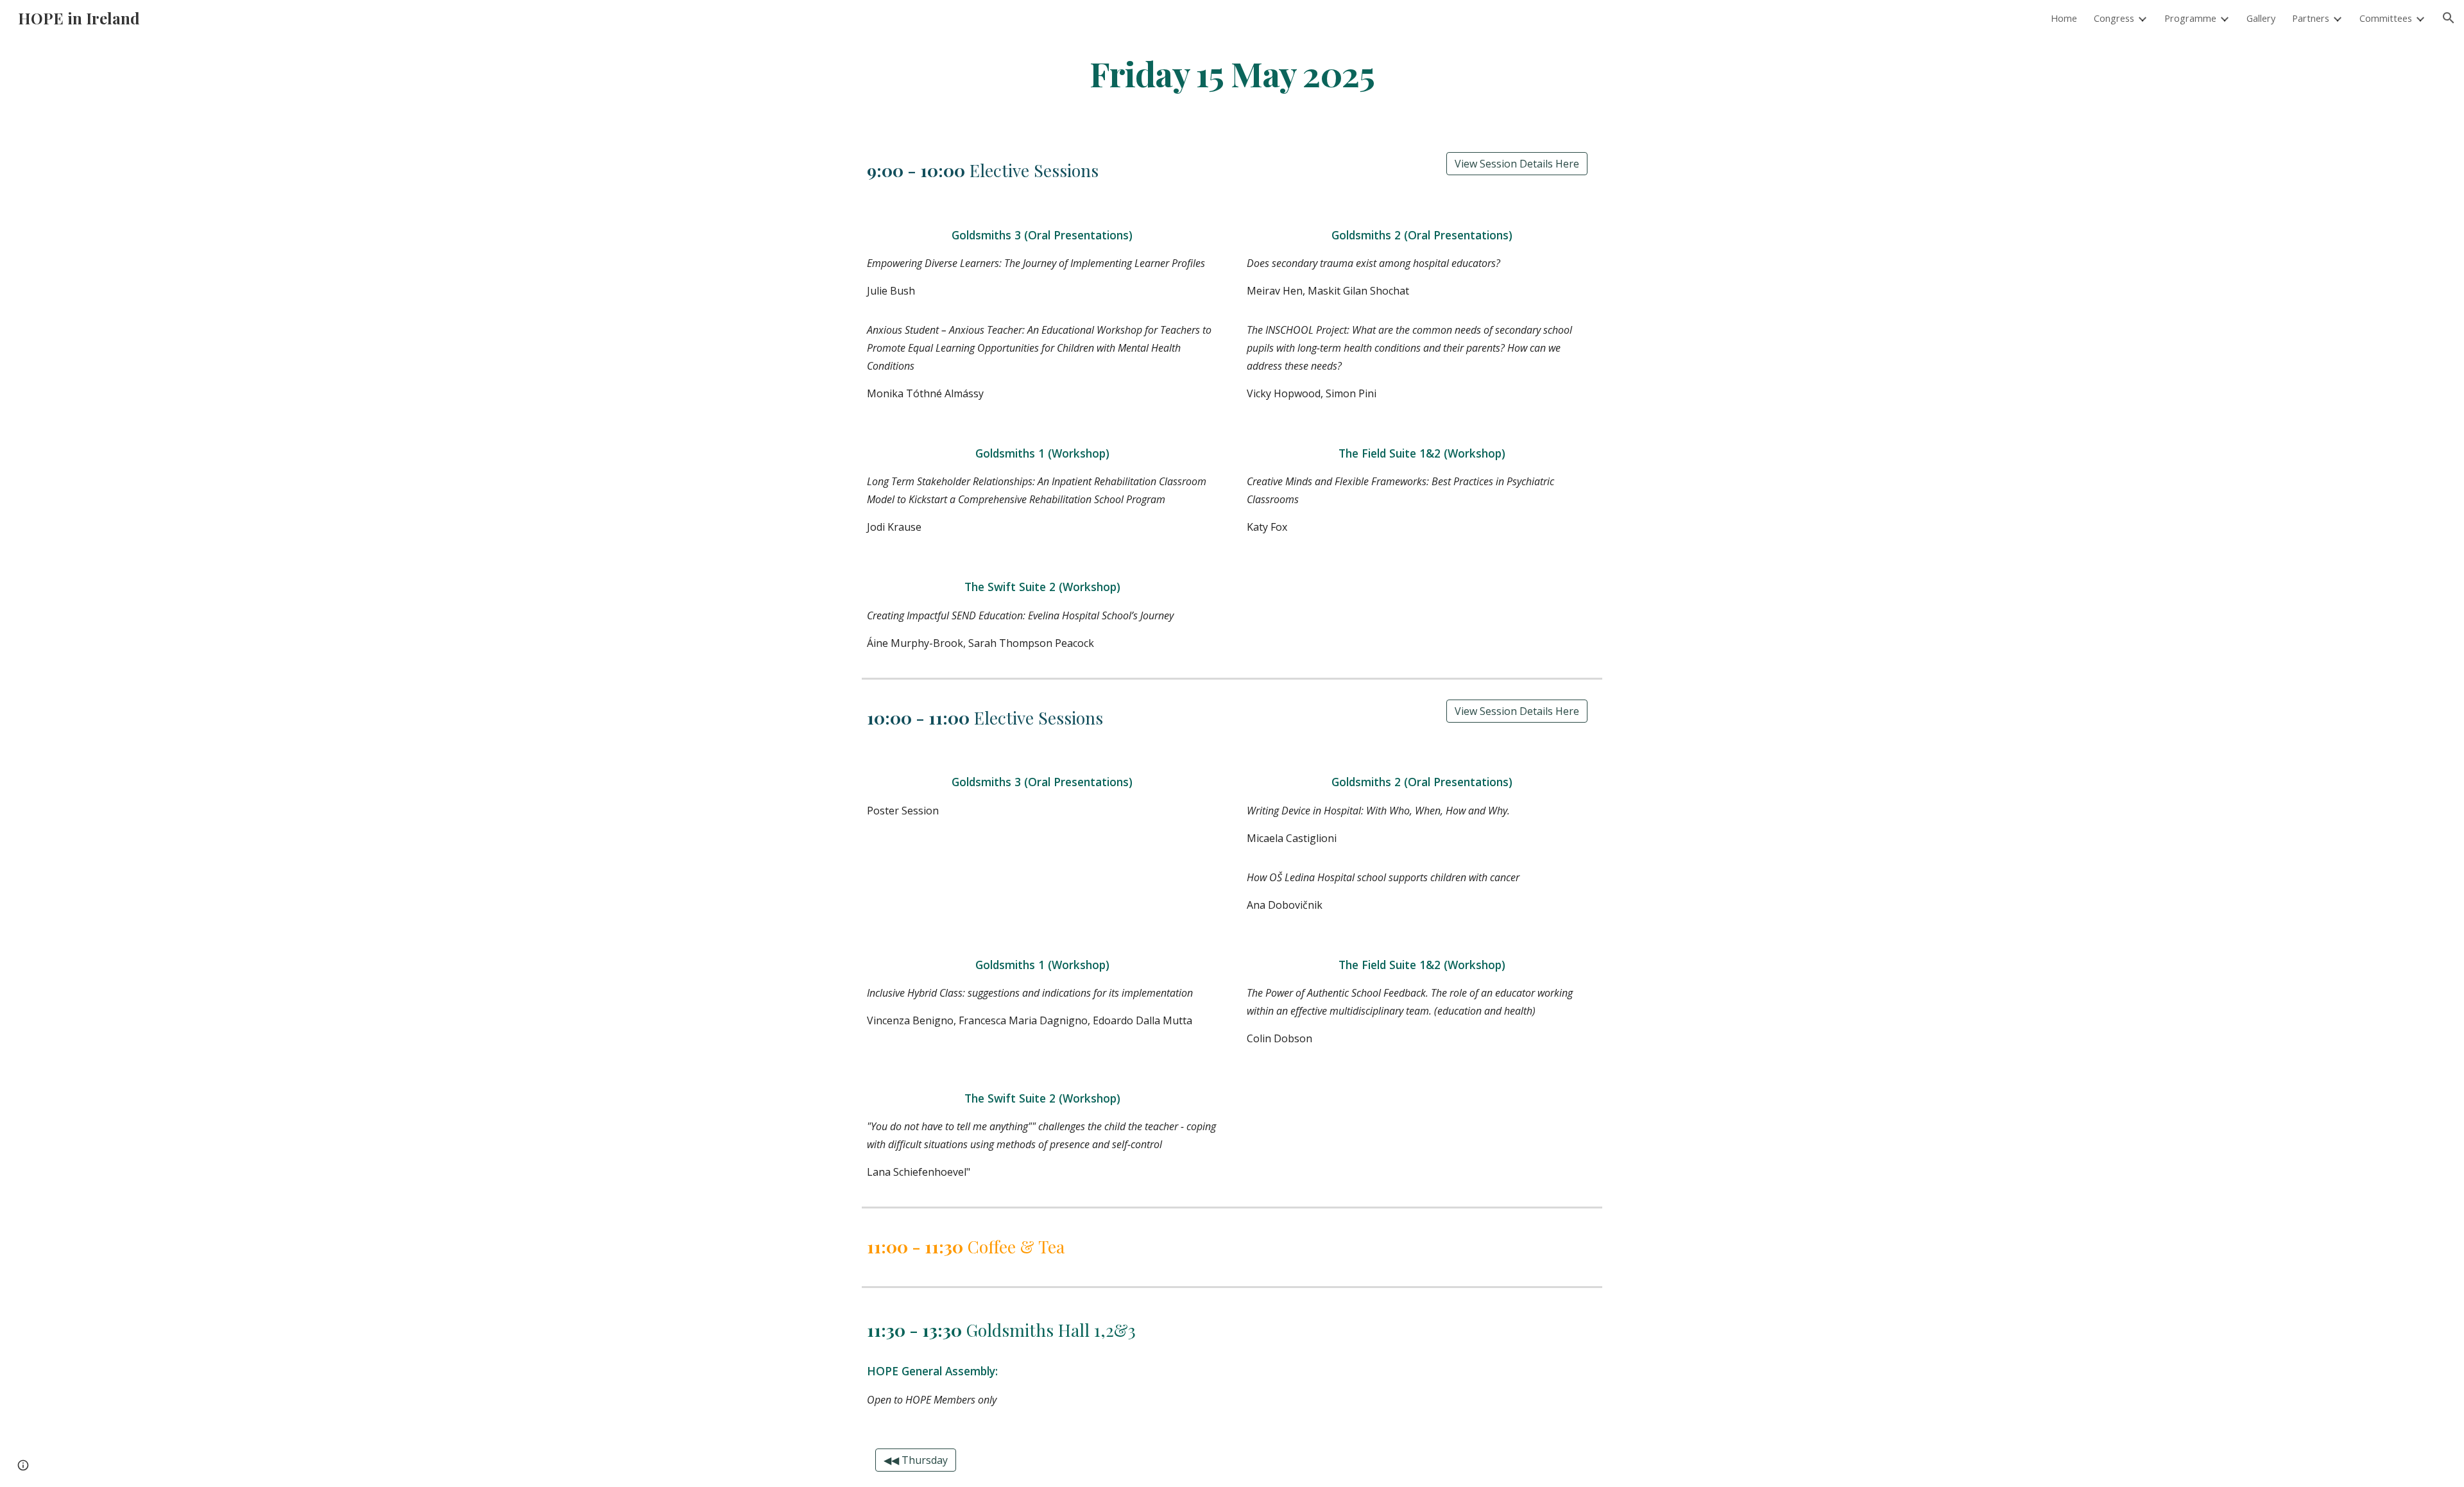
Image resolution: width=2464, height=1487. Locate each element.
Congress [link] (2114, 18)
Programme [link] (2190, 18)
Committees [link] (2386, 18)
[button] (2449, 18)
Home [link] (2064, 18)
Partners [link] (2311, 18)
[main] (1232, 73)
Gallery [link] (2261, 18)
